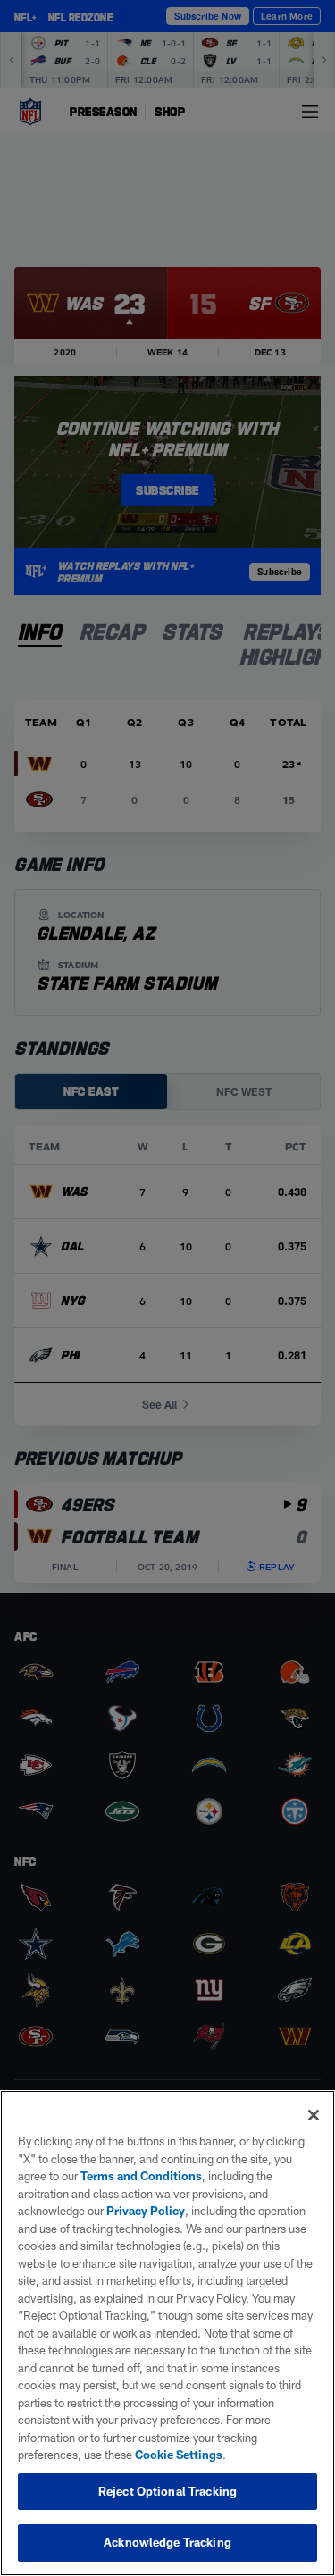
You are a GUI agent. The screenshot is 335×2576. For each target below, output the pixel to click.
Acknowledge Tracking (167, 2542)
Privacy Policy (146, 2211)
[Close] (314, 2115)
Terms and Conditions (141, 2176)
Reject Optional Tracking (167, 2491)
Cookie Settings (179, 2455)
